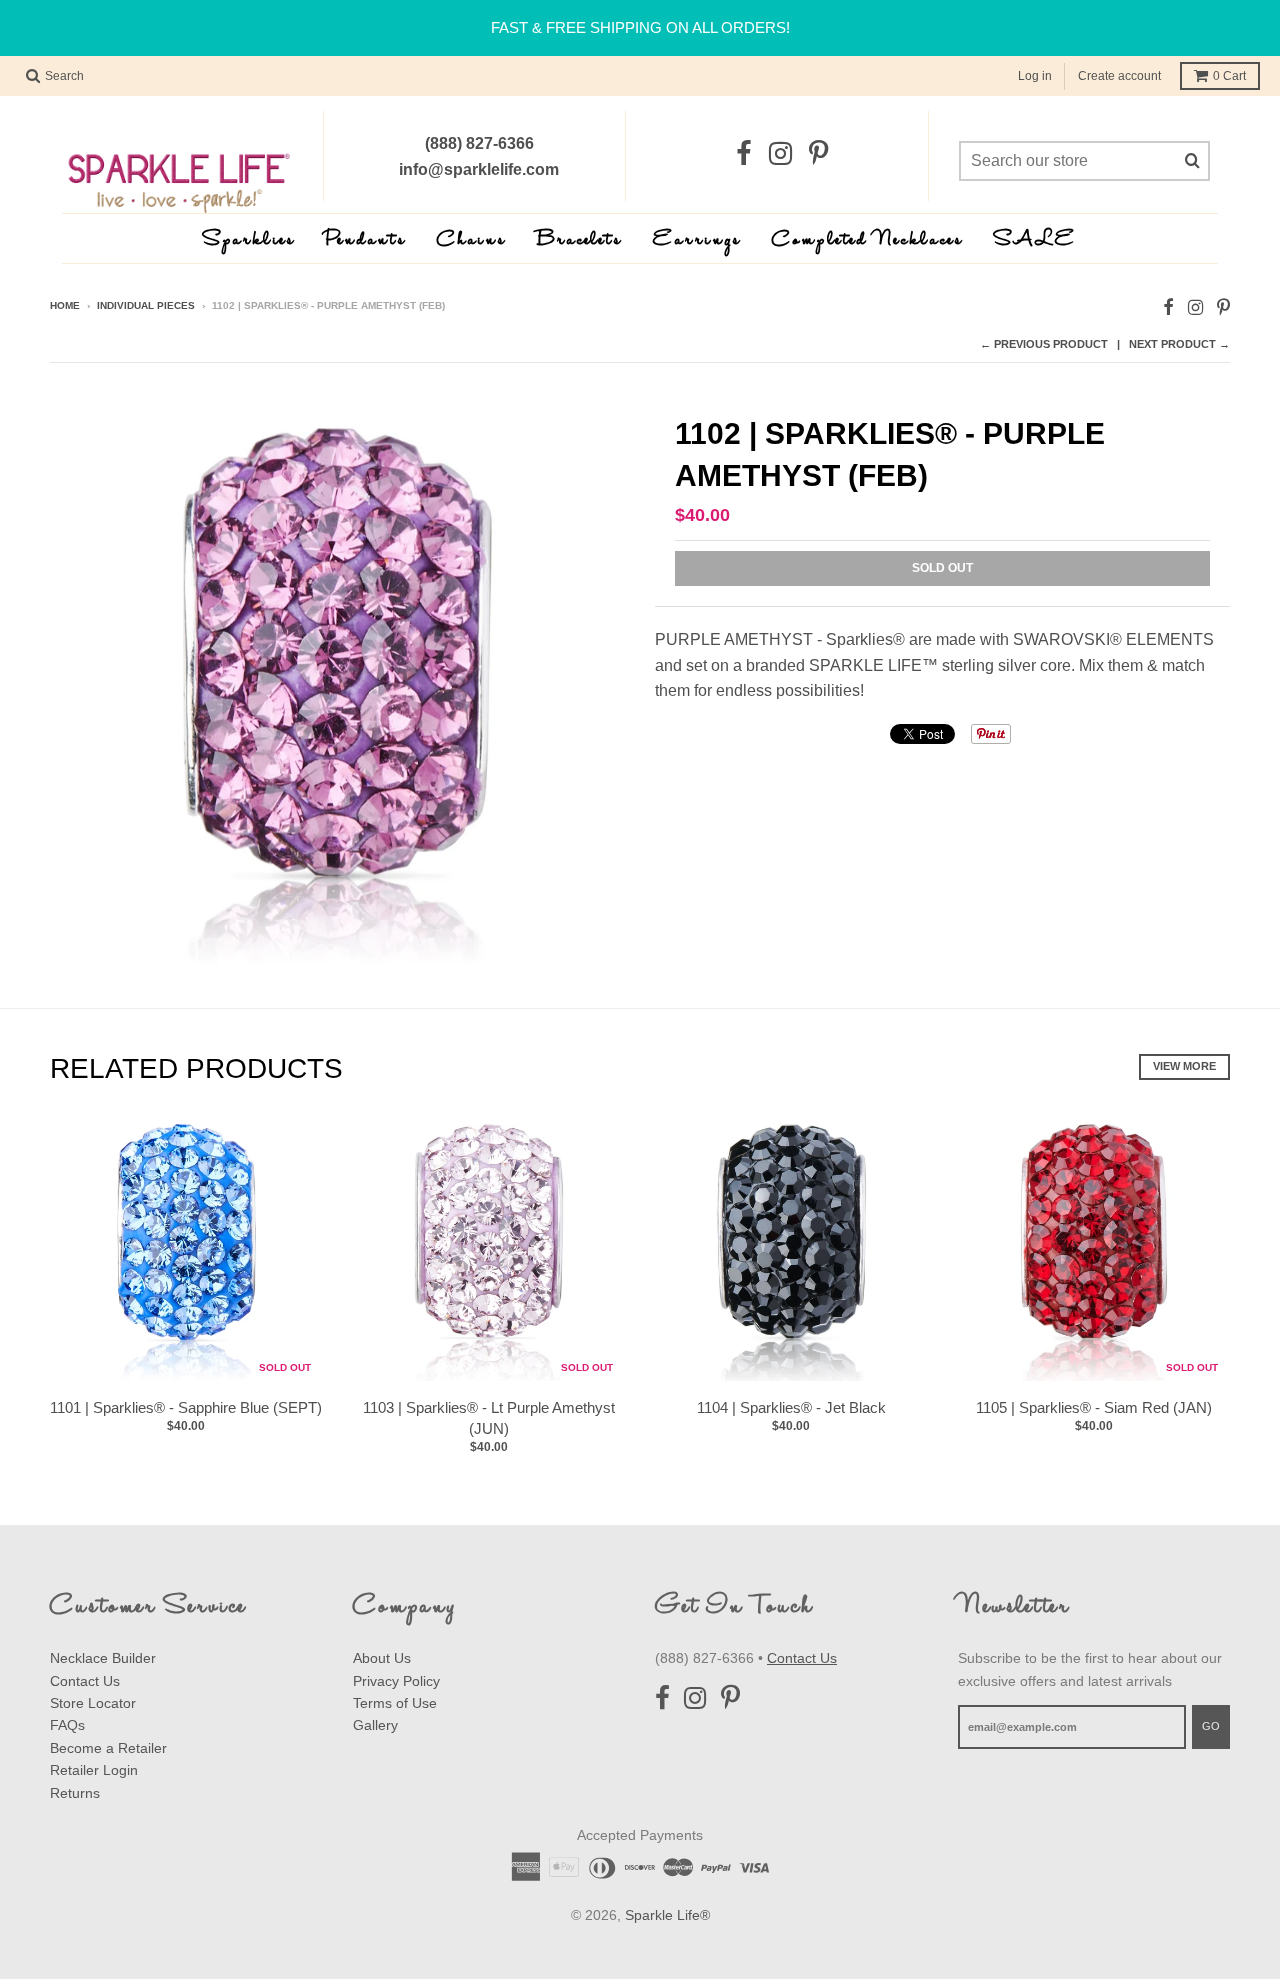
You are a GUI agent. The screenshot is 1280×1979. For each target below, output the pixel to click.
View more (1184, 1066)
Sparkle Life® (667, 1915)
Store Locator (93, 1703)
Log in (1035, 76)
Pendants (366, 240)
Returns (75, 1793)
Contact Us (85, 1681)
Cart (1229, 76)
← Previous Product (1044, 344)
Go (1211, 1726)
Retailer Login (94, 1770)
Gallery (375, 1725)
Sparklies (249, 240)
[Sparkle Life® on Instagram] (780, 154)
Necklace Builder (103, 1658)
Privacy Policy (396, 1681)
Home (65, 305)
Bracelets (580, 240)
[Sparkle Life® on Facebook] (744, 154)
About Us (382, 1658)
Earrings (697, 240)
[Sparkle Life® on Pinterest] (818, 154)
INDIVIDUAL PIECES (146, 305)
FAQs (67, 1725)
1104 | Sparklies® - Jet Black (791, 1407)
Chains (472, 240)
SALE (1035, 240)
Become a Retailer (108, 1748)
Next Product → (1179, 344)
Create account (1119, 76)
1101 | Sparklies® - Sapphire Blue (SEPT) (186, 1407)
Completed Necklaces (868, 240)
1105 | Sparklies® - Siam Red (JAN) (1094, 1407)
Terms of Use (395, 1703)
